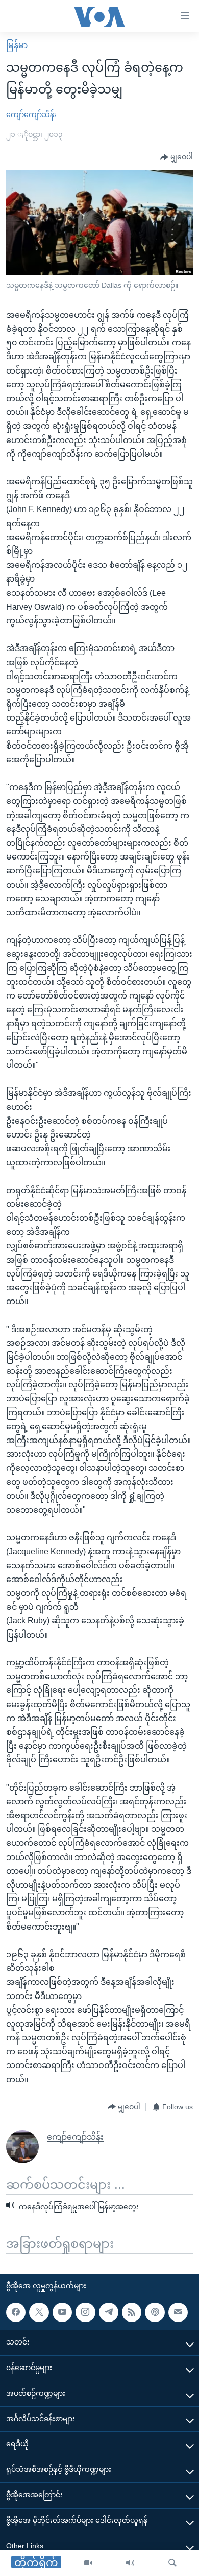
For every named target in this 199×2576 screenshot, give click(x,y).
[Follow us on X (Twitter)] (39, 2312)
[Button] (177, 157)
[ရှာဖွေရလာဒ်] (172, 2563)
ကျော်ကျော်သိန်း (31, 114)
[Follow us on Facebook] (16, 2312)
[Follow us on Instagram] (85, 2312)
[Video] (88, 2563)
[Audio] (130, 2563)
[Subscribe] (178, 2312)
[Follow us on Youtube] (62, 2312)
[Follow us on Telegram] (109, 2312)
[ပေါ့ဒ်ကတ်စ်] (155, 2312)
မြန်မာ (17, 45)
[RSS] (132, 2312)
